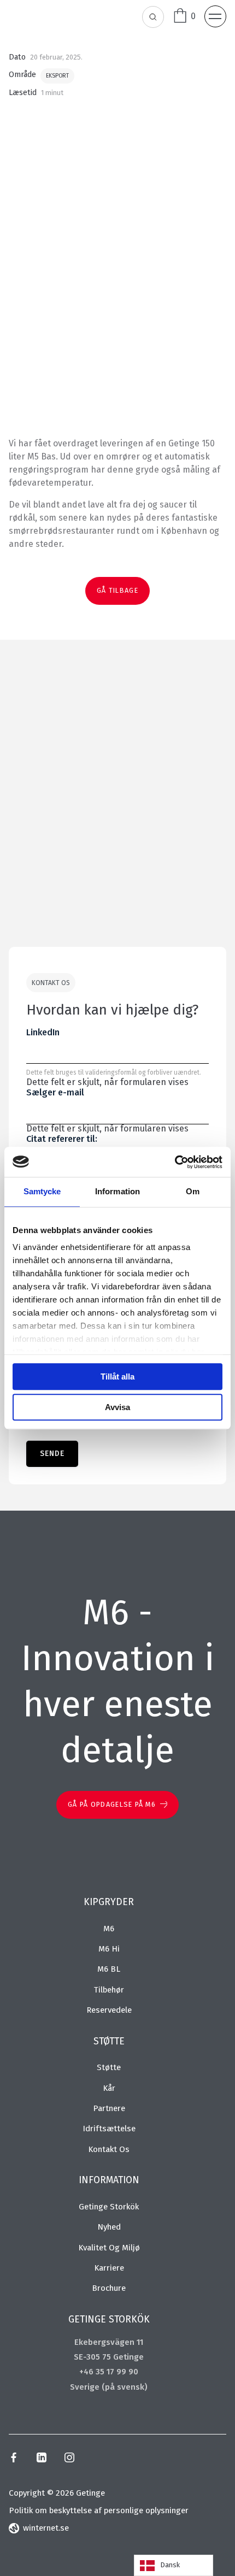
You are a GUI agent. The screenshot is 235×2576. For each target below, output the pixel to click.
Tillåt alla (117, 1377)
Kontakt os (109, 2149)
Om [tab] (193, 1191)
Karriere (109, 2268)
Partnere (109, 2108)
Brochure (109, 2288)
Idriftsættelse (109, 2129)
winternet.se (46, 2528)
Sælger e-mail (55, 1092)
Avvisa (117, 1407)
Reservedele (109, 2010)
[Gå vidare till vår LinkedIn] (41, 2459)
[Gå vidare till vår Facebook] (14, 2459)
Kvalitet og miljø (109, 2248)
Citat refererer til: (62, 1139)
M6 (109, 1929)
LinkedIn (43, 1032)
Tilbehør (109, 1990)
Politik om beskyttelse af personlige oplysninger (99, 2510)
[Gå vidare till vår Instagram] (69, 2459)
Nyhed (109, 2227)
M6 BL (109, 1969)
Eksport (57, 76)
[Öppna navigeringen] (215, 16)
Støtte (109, 2067)
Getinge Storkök (109, 2207)
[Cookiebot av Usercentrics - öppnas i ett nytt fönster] (175, 1162)
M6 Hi (109, 1949)
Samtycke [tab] (42, 1191)
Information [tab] (117, 1191)
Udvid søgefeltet (154, 17)
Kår (109, 2088)
